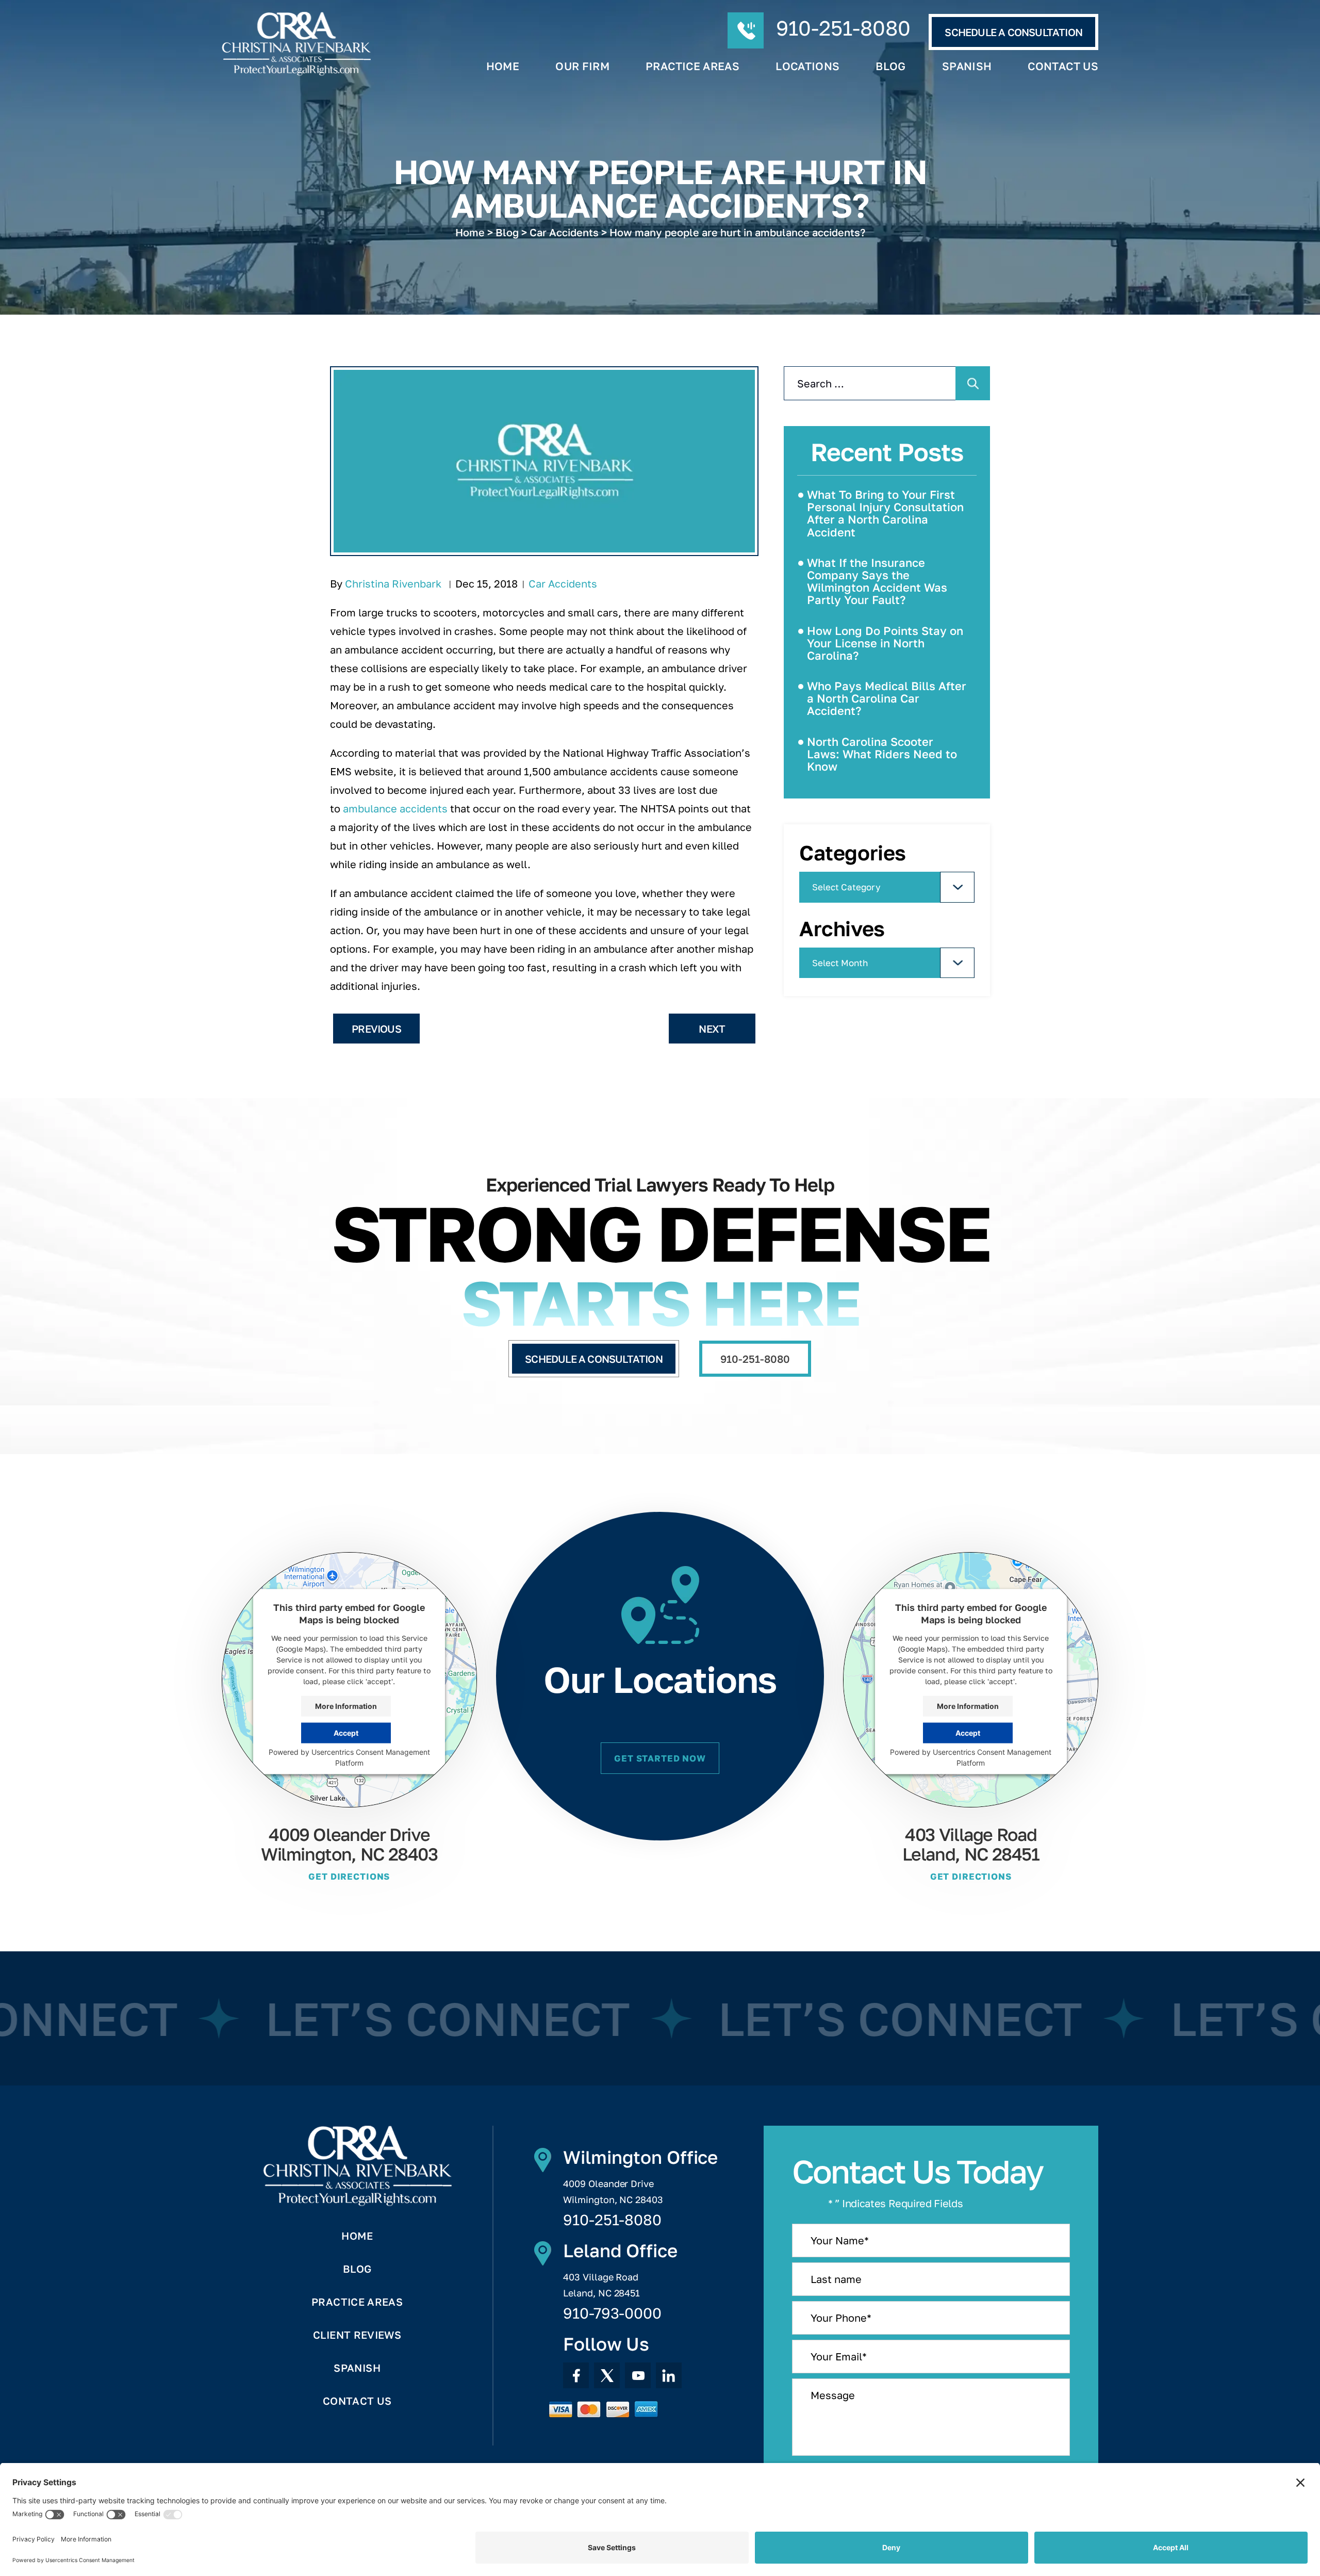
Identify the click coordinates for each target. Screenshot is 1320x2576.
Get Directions (349, 1876)
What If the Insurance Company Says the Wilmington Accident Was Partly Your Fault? (877, 581)
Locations (807, 66)
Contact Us (1063, 66)
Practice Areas (692, 66)
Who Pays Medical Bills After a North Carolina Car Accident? (887, 698)
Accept (346, 1733)
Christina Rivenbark (393, 583)
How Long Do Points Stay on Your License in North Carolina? (885, 643)
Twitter (607, 2375)
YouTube (638, 2375)
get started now (660, 1758)
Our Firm (582, 66)
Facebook (576, 2375)
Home (503, 66)
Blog (890, 66)
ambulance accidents (395, 808)
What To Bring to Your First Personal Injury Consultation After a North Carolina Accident (885, 513)
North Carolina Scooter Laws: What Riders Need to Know (882, 754)
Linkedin (669, 2375)
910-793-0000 (612, 2313)
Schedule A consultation (1013, 32)
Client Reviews (357, 2335)
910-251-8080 (843, 28)
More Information (346, 1706)
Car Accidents (563, 583)
